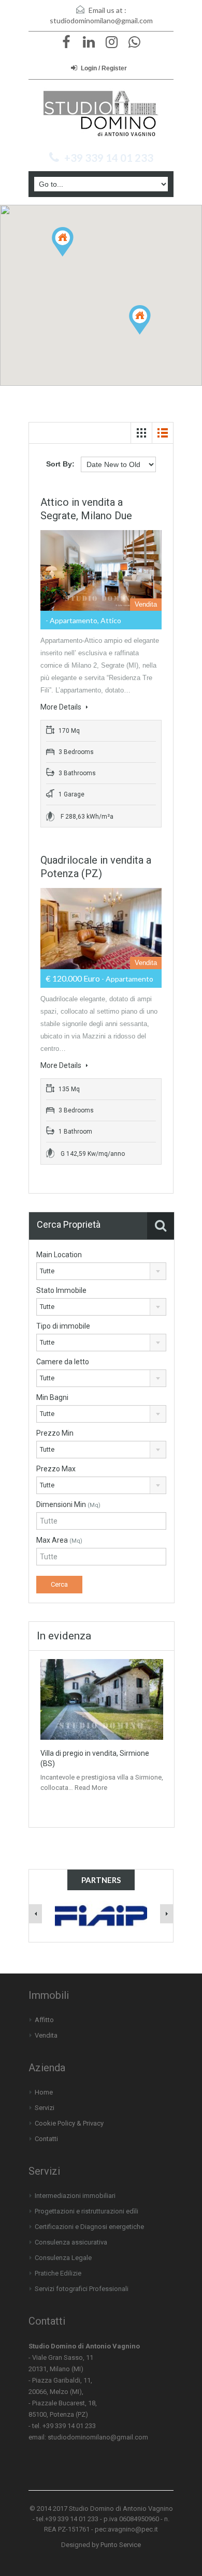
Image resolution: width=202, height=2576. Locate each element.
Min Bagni (52, 1397)
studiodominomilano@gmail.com (101, 20)
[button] (73, 256)
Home (44, 2092)
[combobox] (101, 1271)
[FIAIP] (102, 1913)
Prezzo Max (56, 1469)
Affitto (44, 2020)
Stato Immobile (61, 1290)
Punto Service (121, 2545)
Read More (91, 1788)
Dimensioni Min (68, 1504)
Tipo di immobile (63, 1326)
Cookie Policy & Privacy (69, 2123)
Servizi (45, 2108)
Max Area (59, 1540)
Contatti (46, 2139)
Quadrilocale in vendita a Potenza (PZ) (96, 867)
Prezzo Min (55, 1433)
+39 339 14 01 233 (109, 158)
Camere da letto (63, 1362)
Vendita (46, 2035)
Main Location (59, 1255)
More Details (62, 707)
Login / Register (104, 68)
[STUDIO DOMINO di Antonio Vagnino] (101, 114)
